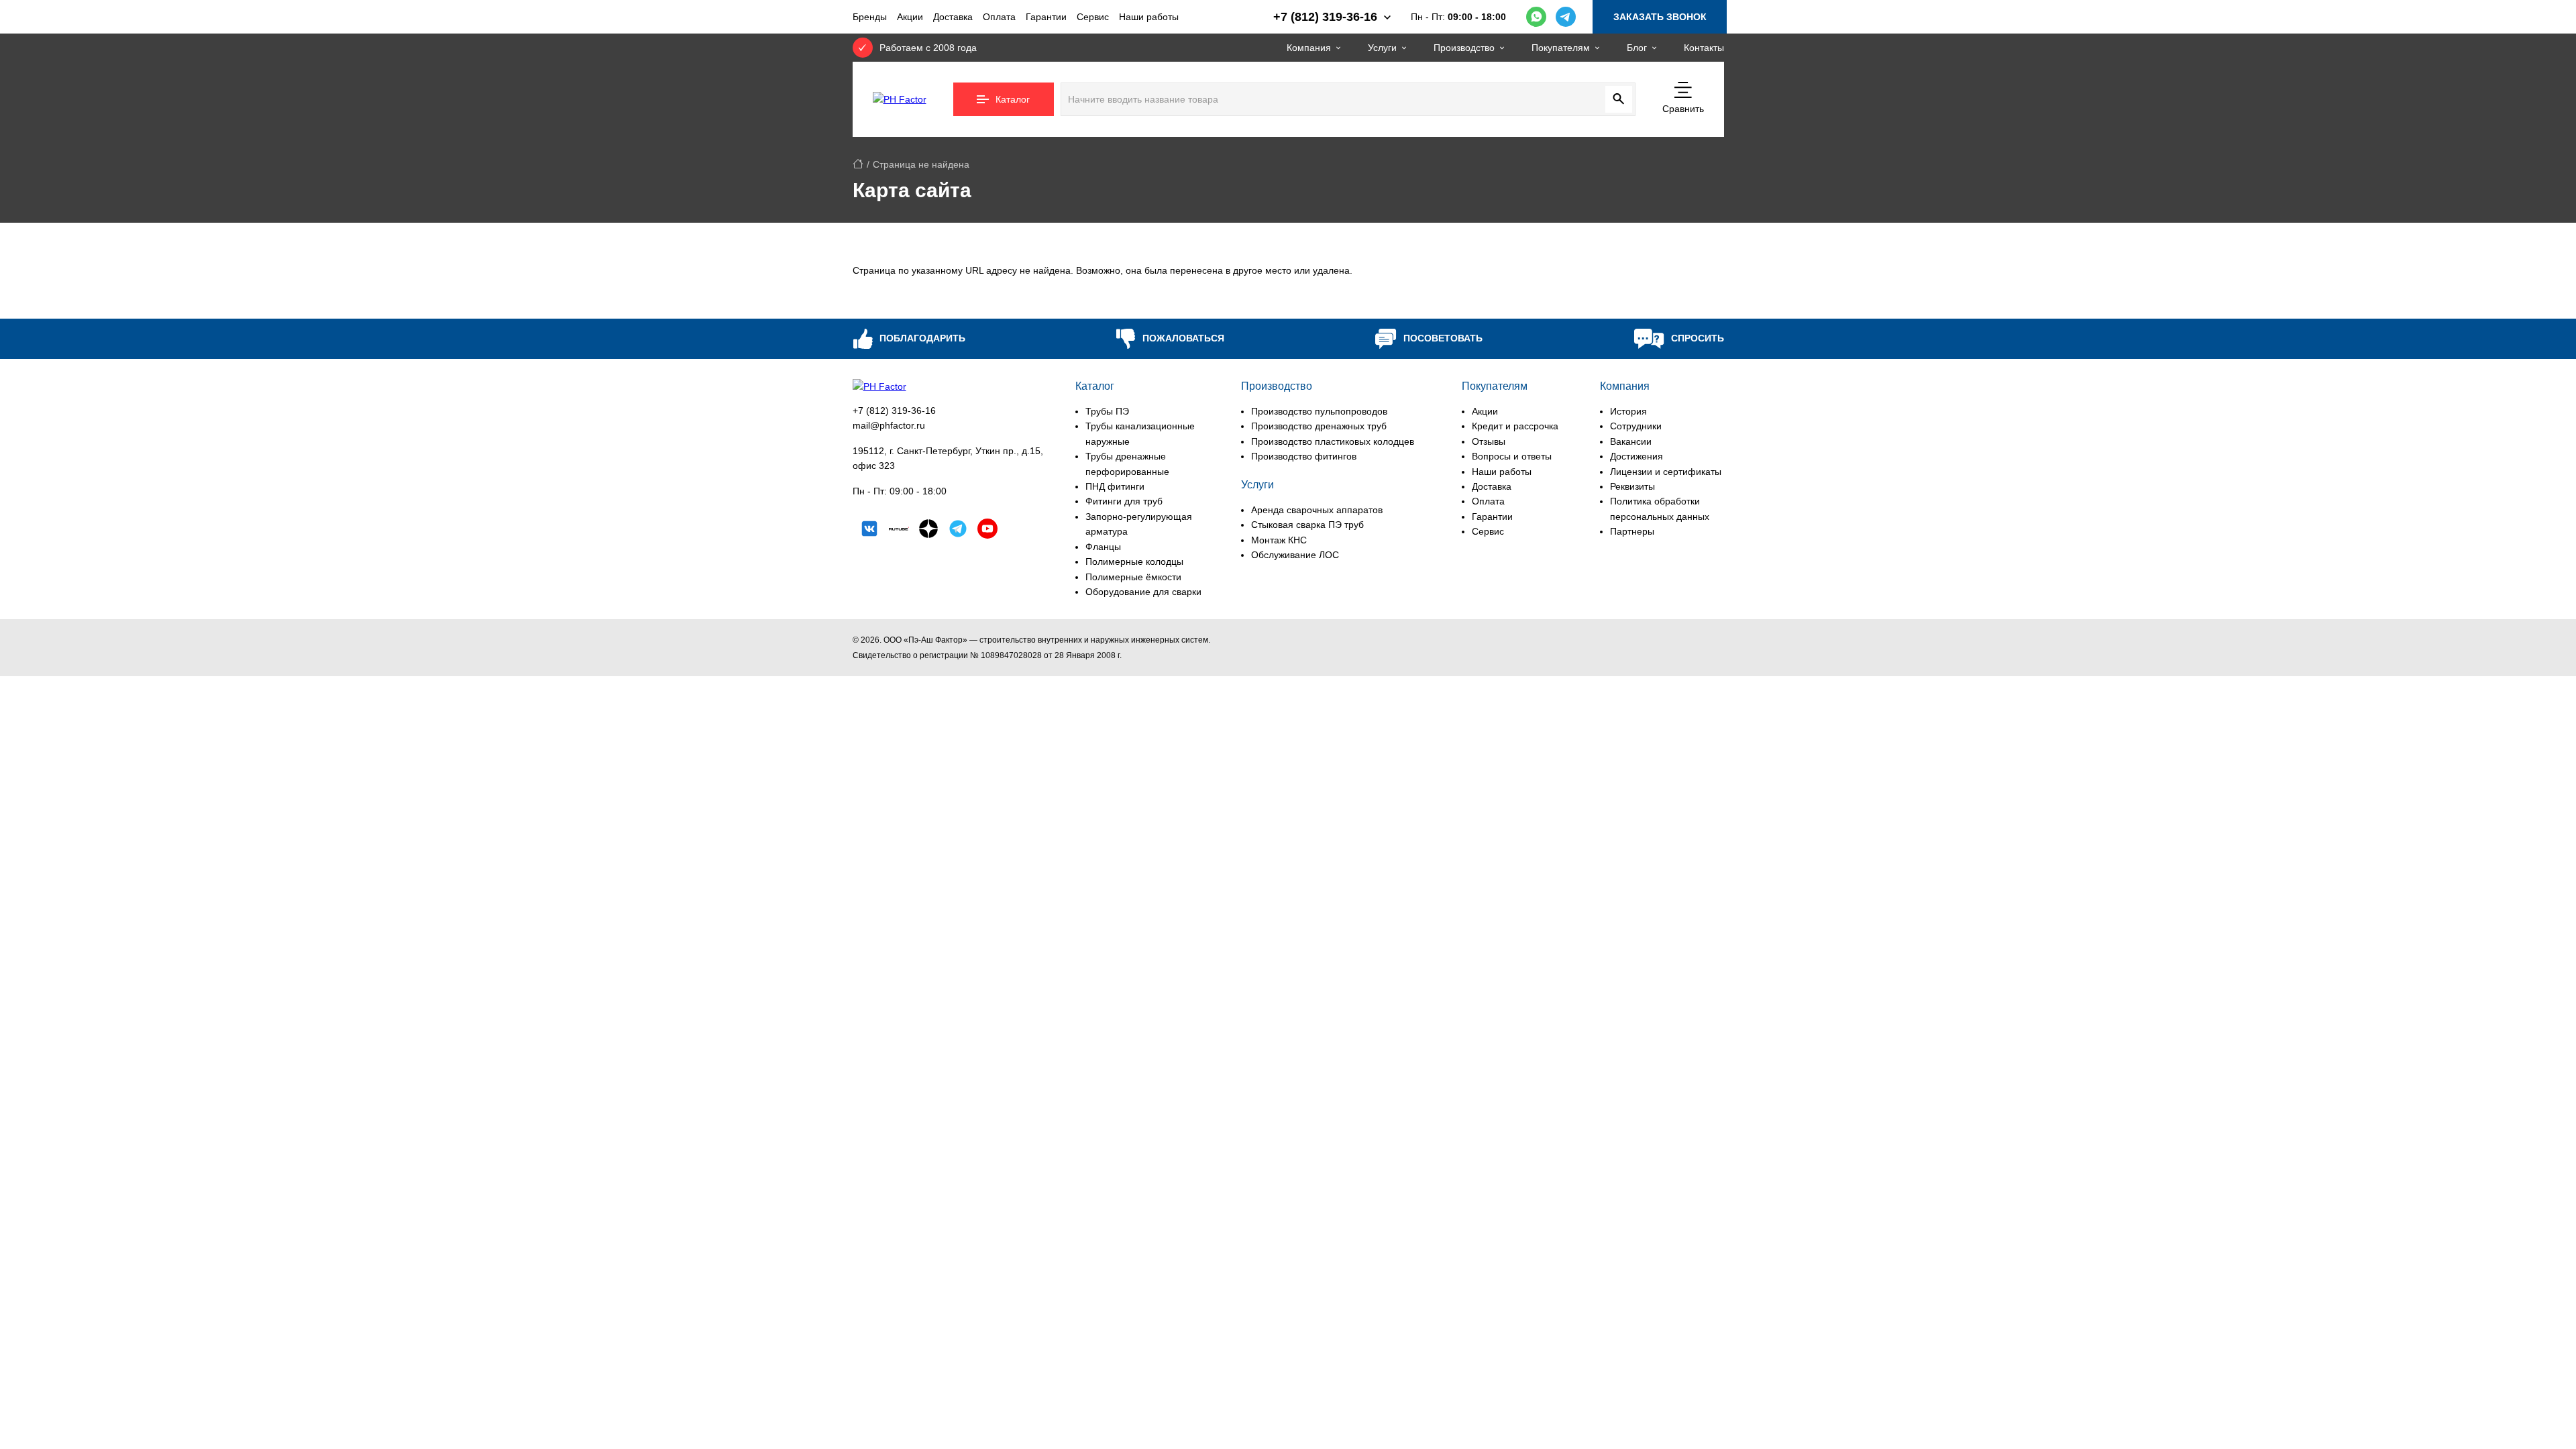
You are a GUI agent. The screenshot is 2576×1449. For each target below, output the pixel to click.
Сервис (1093, 17)
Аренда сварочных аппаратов (1317, 510)
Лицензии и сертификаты (1666, 472)
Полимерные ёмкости (1133, 577)
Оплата (999, 17)
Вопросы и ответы (1512, 456)
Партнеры (1632, 531)
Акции (910, 17)
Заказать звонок (1660, 17)
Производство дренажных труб (1319, 426)
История (1628, 411)
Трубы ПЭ (1107, 411)
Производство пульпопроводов (1319, 411)
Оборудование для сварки (1143, 592)
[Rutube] (899, 531)
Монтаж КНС (1279, 540)
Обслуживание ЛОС (1295, 555)
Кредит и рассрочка (1515, 426)
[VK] (869, 531)
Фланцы (1103, 547)
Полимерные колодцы (1134, 561)
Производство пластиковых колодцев (1333, 441)
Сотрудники (1636, 426)
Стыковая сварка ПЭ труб (1307, 525)
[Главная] (858, 164)
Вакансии (1631, 441)
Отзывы (1489, 441)
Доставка (953, 17)
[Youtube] (987, 531)
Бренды (870, 17)
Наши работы (1149, 17)
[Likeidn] (958, 531)
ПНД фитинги (1115, 486)
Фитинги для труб (1124, 501)
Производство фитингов (1304, 456)
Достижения (1636, 456)
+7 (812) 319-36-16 (894, 411)
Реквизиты (1632, 486)
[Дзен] (928, 531)
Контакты (1704, 48)
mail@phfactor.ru (889, 425)
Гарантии (1046, 17)
